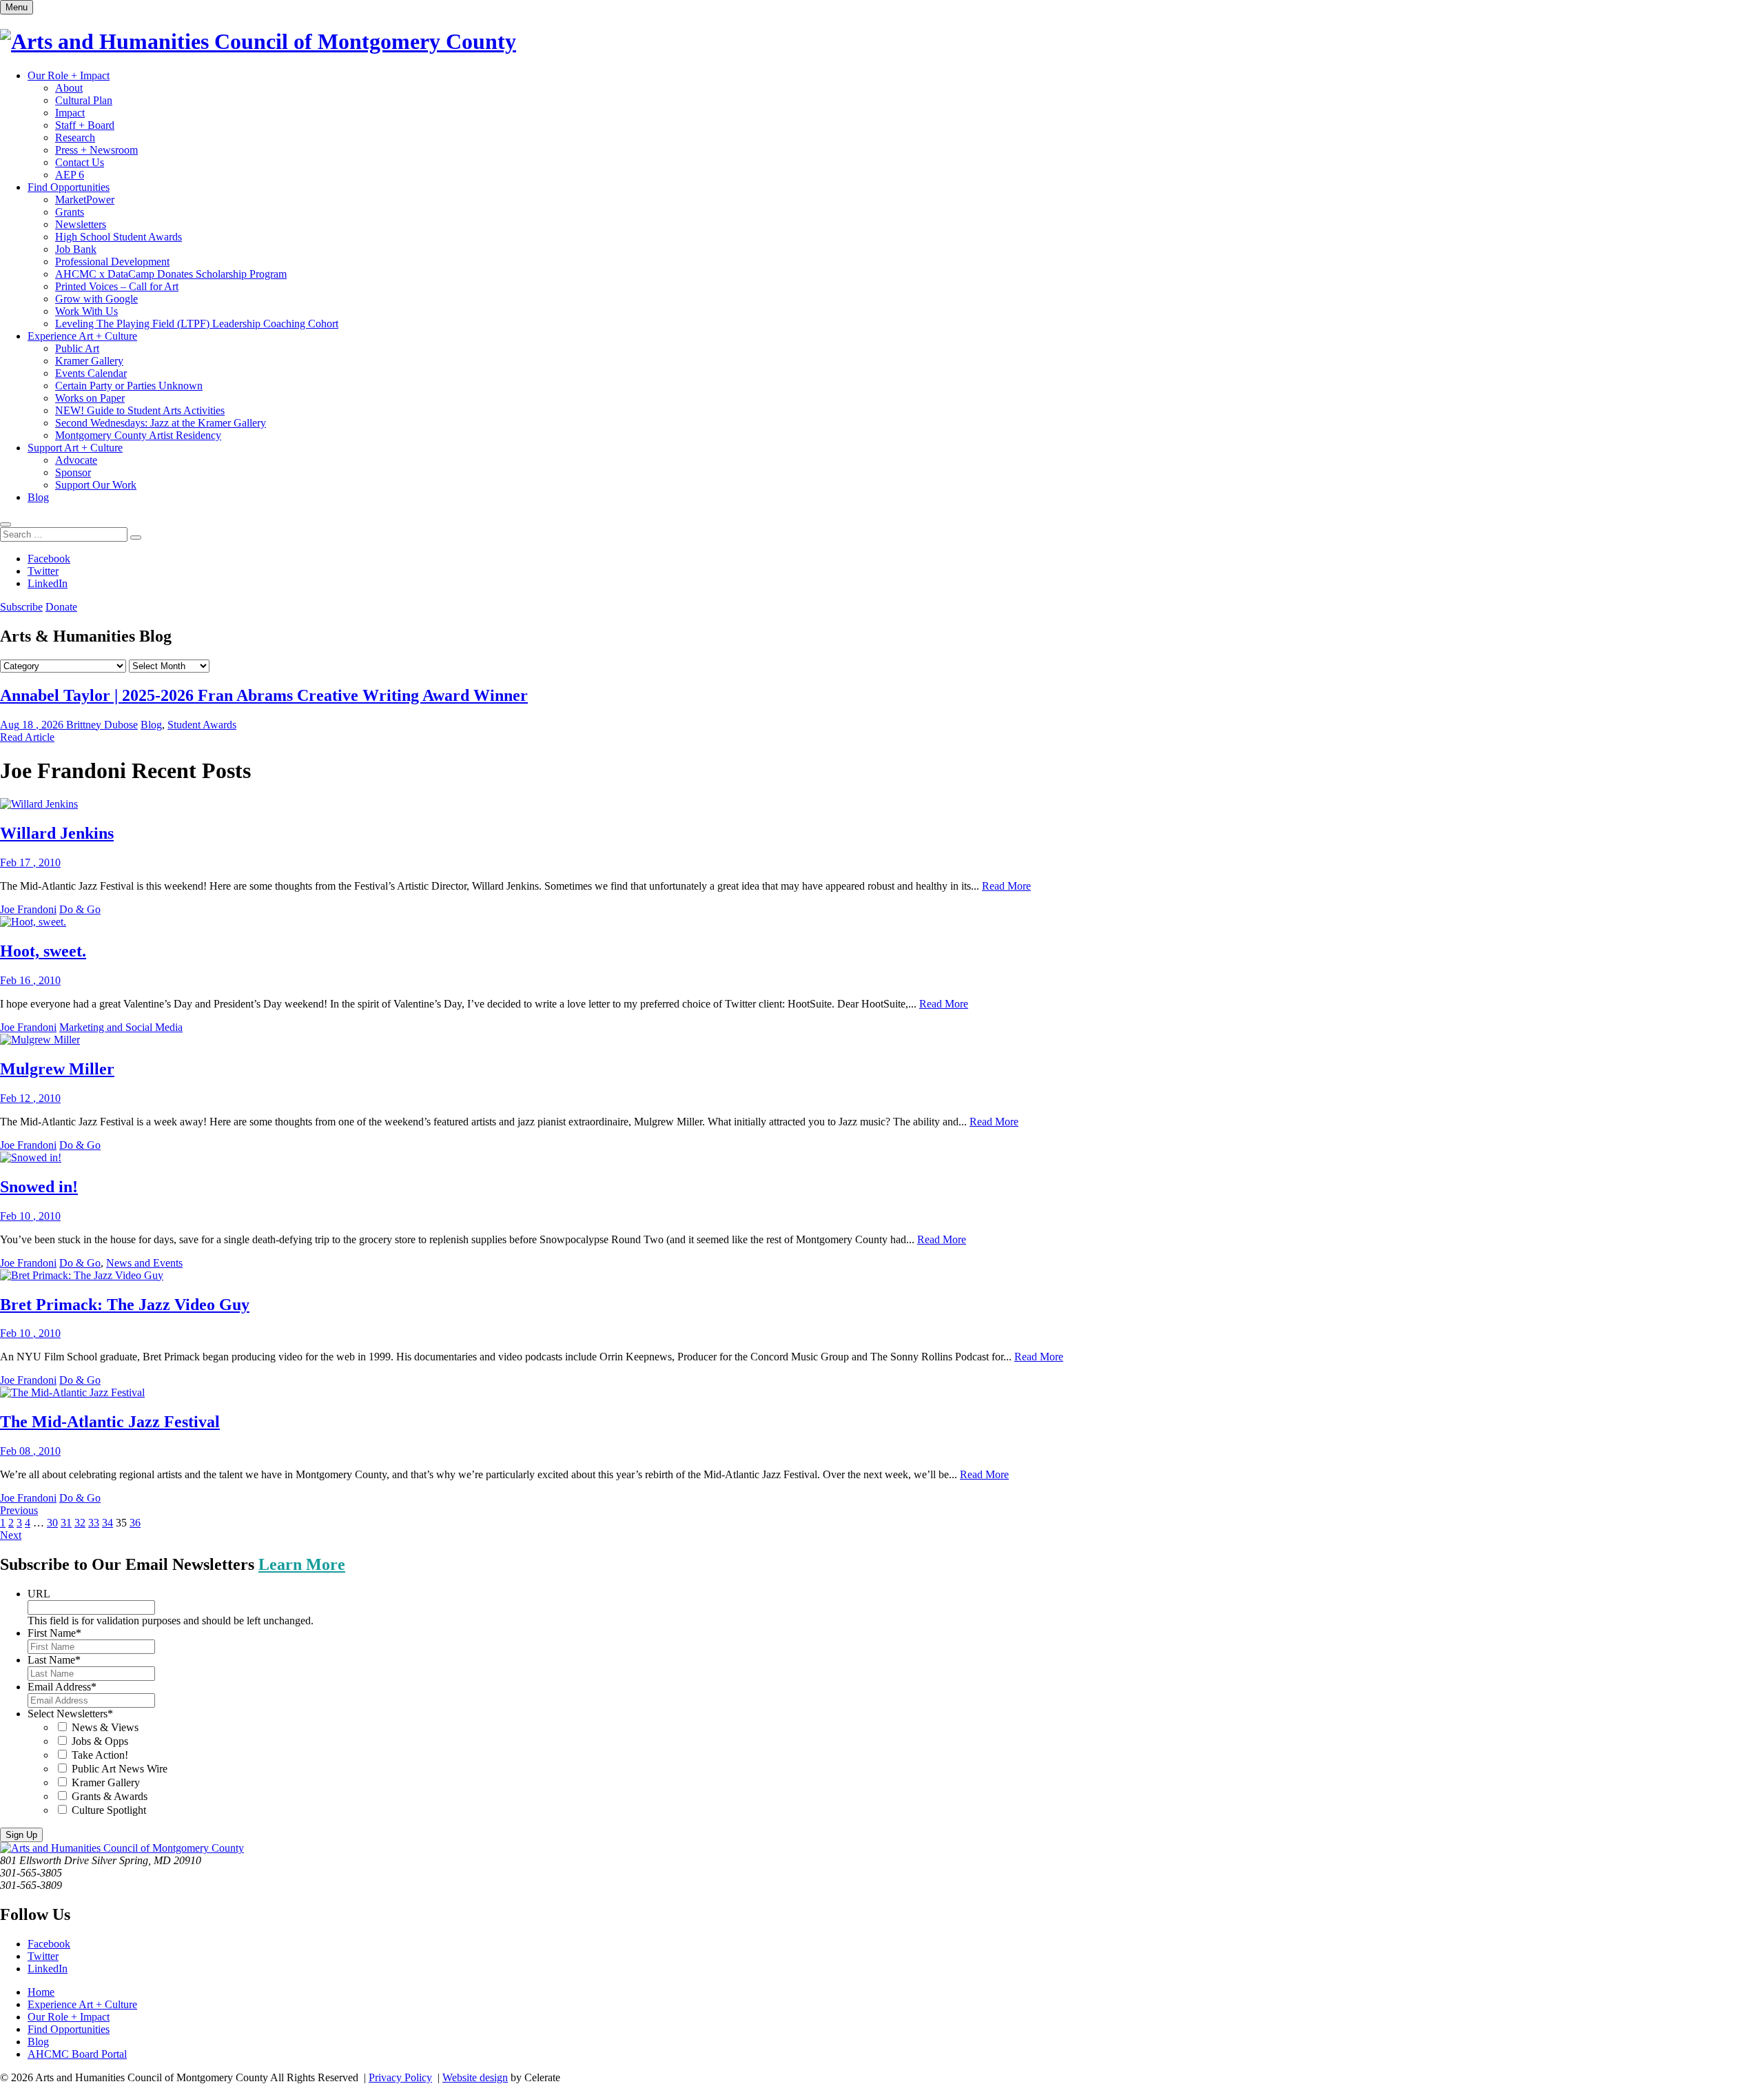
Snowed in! (39, 1187)
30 (52, 1523)
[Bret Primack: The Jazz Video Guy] (82, 1275)
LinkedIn (48, 583)
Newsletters (81, 224)
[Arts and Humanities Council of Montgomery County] (258, 41)
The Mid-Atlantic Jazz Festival (110, 1422)
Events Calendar (91, 373)
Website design (475, 2077)
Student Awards (202, 725)
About (69, 88)
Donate (61, 607)
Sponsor (73, 472)
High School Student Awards (119, 237)
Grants (70, 212)
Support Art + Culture (75, 448)
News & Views (105, 1727)
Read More (1006, 886)
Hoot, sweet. (43, 951)
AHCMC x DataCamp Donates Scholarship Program (171, 274)
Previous (19, 1510)
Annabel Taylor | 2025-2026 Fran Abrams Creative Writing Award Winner (264, 695)
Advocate (76, 460)
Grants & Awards (110, 1796)
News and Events (144, 1263)
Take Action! (100, 1755)
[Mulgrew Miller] (40, 1040)
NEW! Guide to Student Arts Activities (140, 410)
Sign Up (21, 1835)
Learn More (302, 1564)
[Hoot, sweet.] (33, 922)
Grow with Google (96, 299)
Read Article (27, 737)
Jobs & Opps (100, 1741)
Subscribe (21, 607)
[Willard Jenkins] (39, 804)
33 (94, 1523)
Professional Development (112, 262)
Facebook (49, 559)
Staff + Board (85, 125)
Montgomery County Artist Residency (138, 435)
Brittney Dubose (102, 725)
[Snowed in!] (31, 1157)
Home (41, 1992)
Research (75, 137)
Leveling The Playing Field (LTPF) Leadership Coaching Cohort (197, 324)
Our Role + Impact (69, 75)
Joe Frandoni (28, 909)
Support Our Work (96, 485)
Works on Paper (90, 398)
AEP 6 (70, 175)
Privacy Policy (400, 2077)
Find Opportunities (69, 187)
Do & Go (80, 909)
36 (135, 1523)
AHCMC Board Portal (77, 2054)
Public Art (77, 348)
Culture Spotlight (109, 1810)
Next (11, 1535)
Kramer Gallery (89, 361)
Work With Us (86, 311)
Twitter (43, 571)
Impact (70, 113)
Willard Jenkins (57, 833)
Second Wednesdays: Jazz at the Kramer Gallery (161, 423)
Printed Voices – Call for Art (117, 286)
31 (66, 1523)
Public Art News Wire (120, 1769)
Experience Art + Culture (82, 336)
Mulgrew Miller (57, 1069)
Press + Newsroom (96, 150)
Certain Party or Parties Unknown (129, 386)
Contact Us (80, 162)
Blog (38, 497)
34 (107, 1523)
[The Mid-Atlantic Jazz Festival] (72, 1392)
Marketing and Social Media (121, 1027)
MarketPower (85, 200)
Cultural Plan (84, 100)
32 (80, 1523)
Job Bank (76, 249)
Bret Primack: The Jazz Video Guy (125, 1305)
